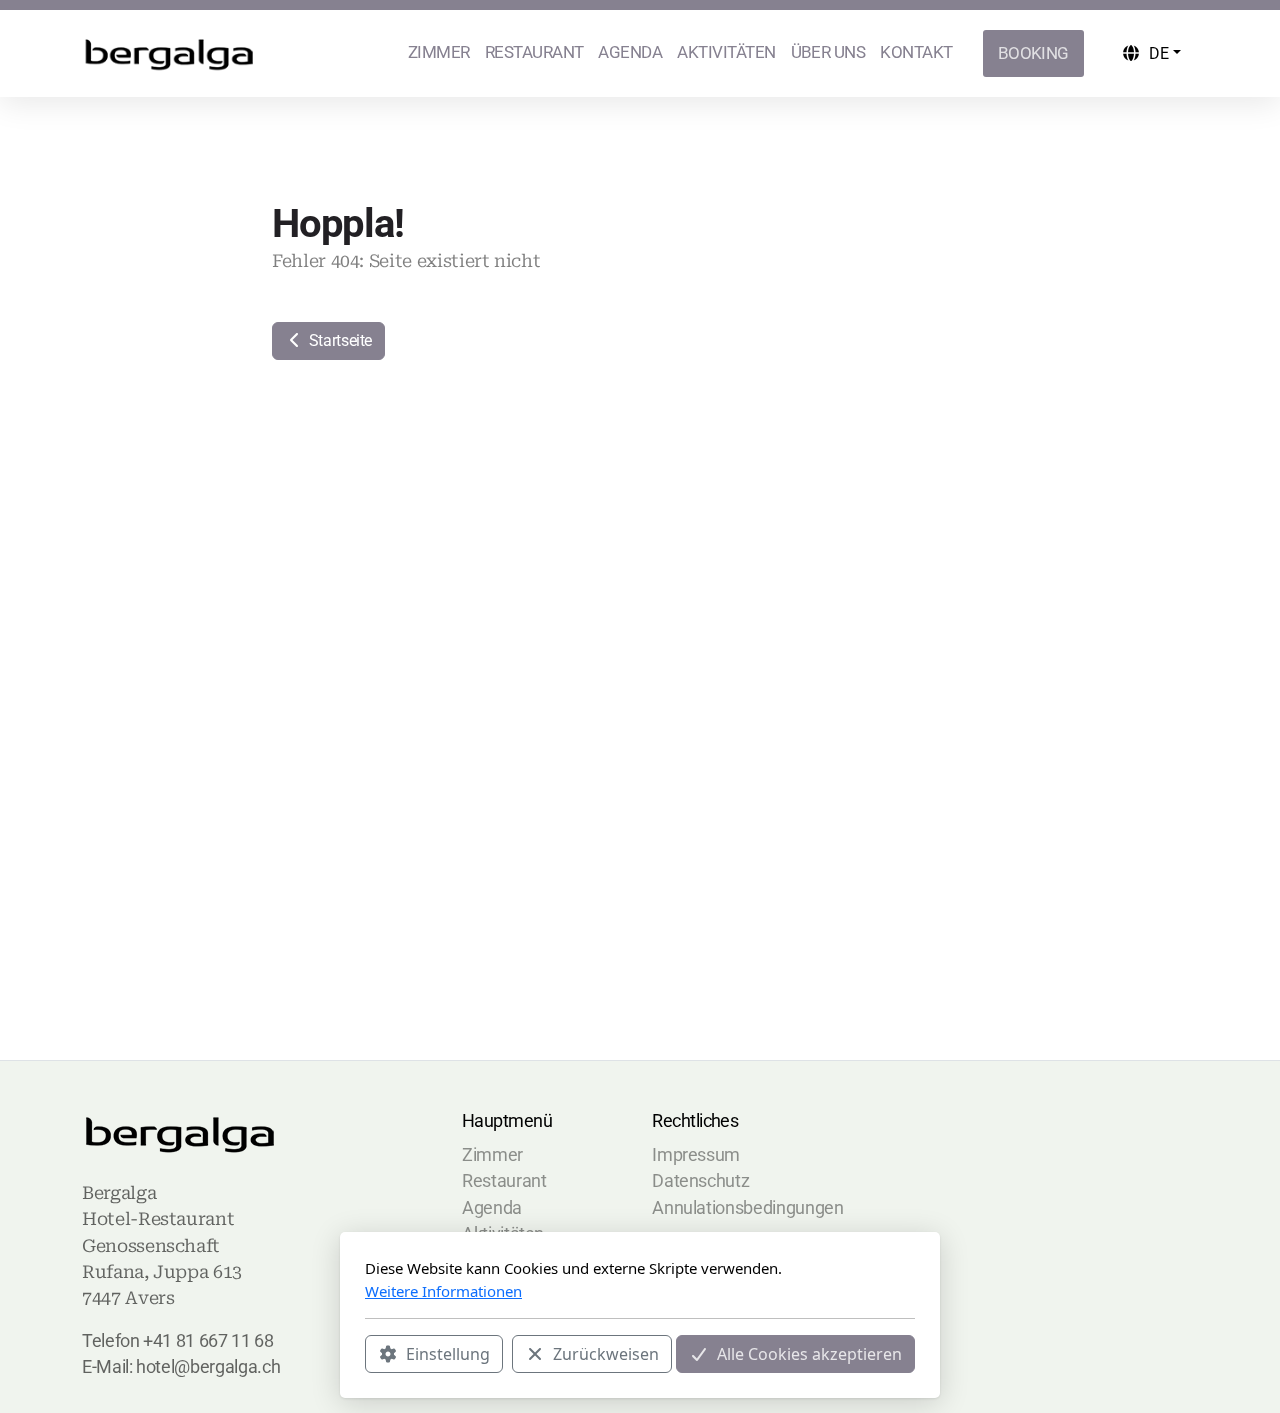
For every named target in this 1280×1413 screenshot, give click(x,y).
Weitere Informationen (443, 1291)
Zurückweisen (606, 1354)
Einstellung (448, 1354)
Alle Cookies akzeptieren (809, 1354)
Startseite (338, 340)
